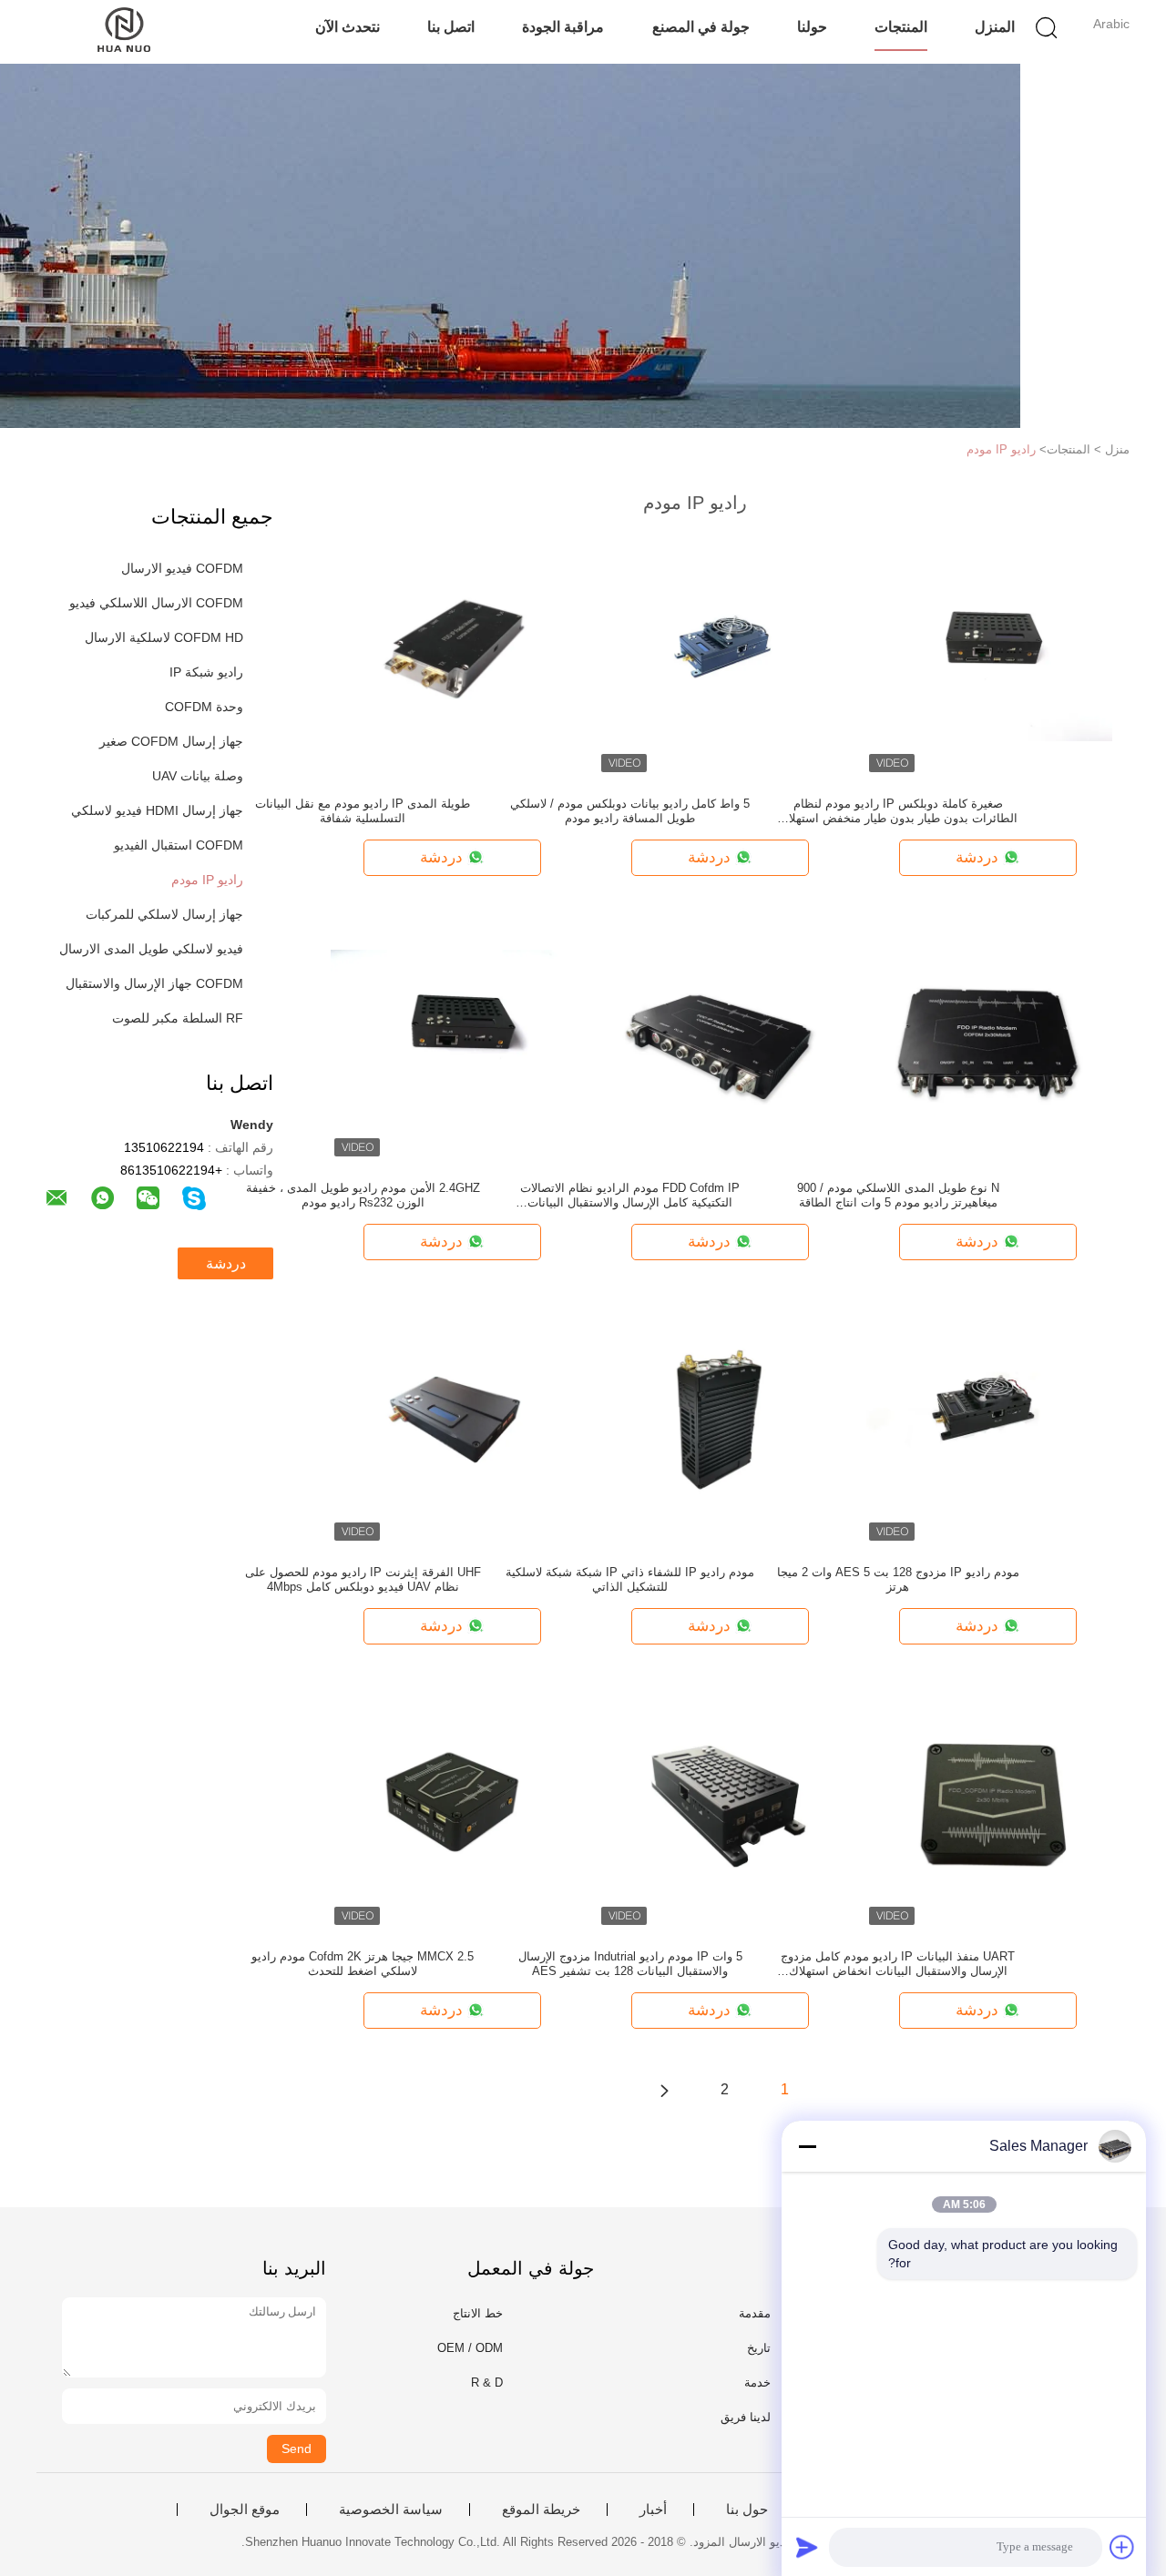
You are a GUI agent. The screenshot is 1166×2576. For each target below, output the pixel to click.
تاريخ (759, 2348)
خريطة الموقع (541, 2510)
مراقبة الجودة (563, 27)
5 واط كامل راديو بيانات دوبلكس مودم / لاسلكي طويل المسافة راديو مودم (630, 811)
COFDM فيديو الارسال (182, 568)
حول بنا (747, 2510)
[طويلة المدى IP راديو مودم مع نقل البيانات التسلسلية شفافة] (454, 652)
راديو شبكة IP (206, 672)
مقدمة (755, 2313)
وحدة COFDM (204, 707)
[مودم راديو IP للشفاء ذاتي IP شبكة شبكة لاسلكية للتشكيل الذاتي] (721, 1420)
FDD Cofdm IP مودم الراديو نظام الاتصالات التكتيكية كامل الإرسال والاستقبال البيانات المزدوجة (630, 1196)
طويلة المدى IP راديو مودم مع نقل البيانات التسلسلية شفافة (363, 811)
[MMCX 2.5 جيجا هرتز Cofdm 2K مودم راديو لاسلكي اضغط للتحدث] (454, 1805)
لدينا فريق (746, 2417)
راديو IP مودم (1001, 449)
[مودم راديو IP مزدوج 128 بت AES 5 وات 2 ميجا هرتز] (989, 1420)
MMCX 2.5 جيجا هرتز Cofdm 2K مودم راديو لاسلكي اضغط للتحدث (363, 1964)
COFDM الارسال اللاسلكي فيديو (156, 603)
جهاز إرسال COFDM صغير (171, 741)
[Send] (807, 2547)
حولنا (812, 27)
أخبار (653, 2510)
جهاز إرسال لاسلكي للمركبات (164, 914)
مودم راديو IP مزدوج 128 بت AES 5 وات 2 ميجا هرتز (898, 1579)
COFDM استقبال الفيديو (179, 845)
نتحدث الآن (348, 27)
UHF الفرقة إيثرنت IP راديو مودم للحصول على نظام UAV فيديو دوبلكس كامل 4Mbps (363, 1579)
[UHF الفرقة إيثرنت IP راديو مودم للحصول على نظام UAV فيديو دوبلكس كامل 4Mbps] (454, 1420)
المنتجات (901, 27)
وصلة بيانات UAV (198, 776)
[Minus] (807, 2146)
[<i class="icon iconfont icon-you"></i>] (664, 2090)
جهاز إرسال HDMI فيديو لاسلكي (157, 810)
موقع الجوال (245, 2510)
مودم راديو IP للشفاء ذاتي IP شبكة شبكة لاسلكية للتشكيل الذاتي (630, 1579)
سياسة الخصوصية (391, 2510)
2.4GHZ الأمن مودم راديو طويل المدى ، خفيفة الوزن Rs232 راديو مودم (363, 1195)
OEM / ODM (470, 2348)
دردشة (226, 1263)
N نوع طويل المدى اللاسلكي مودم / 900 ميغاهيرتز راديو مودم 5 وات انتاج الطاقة (898, 1195)
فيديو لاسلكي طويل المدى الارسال (151, 949)
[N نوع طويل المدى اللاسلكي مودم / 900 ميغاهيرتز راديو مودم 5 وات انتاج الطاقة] (989, 1036)
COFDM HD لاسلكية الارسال (164, 637)
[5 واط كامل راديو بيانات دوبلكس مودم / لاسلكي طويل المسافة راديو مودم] (721, 652)
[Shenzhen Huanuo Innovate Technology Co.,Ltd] (125, 32)
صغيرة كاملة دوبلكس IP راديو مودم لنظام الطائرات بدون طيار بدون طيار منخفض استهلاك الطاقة (898, 811)
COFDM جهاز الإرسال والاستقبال (154, 983)
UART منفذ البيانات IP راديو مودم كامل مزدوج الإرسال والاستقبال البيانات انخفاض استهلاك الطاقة (898, 1964)
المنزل (995, 27)
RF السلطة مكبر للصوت (178, 1018)
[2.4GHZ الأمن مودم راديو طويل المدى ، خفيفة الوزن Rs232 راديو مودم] (454, 1036)
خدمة (757, 2383)
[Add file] (1122, 2547)
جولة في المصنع (701, 27)
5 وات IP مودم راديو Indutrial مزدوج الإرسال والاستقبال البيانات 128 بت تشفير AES (630, 1964)
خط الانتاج (478, 2313)
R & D (487, 2383)
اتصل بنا (451, 27)
